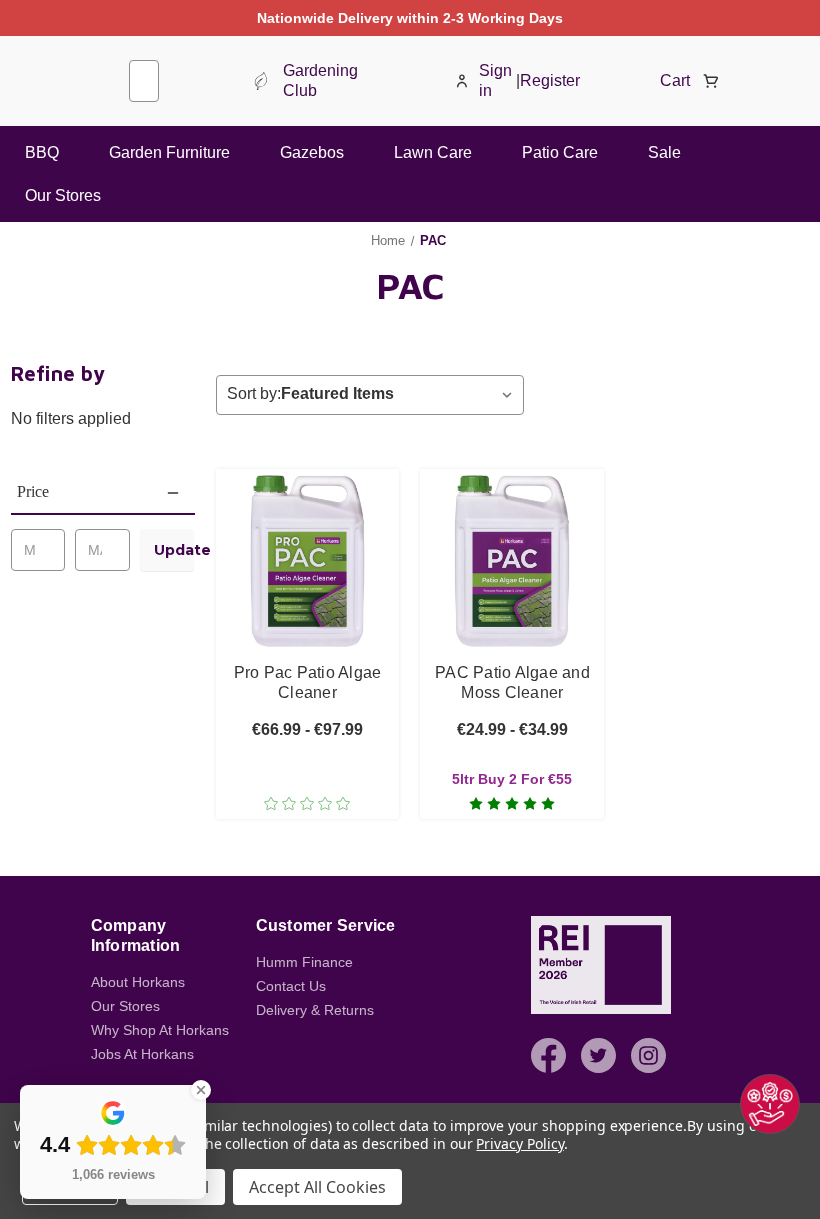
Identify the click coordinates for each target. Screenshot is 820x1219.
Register (550, 80)
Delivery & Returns (315, 1010)
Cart (675, 80)
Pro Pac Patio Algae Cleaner (308, 682)
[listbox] (401, 394)
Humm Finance (304, 962)
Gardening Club (320, 80)
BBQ (42, 152)
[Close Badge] (201, 1090)
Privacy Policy (519, 1143)
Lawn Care (433, 152)
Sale (664, 152)
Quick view (307, 541)
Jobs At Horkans (142, 1054)
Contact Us (291, 986)
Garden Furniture (169, 152)
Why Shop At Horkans (160, 1030)
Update (174, 550)
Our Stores (63, 195)
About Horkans (138, 982)
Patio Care (560, 152)
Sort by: (254, 393)
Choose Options (307, 586)
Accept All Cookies (317, 1187)
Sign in (495, 80)
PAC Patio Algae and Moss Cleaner (512, 682)
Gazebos (312, 152)
